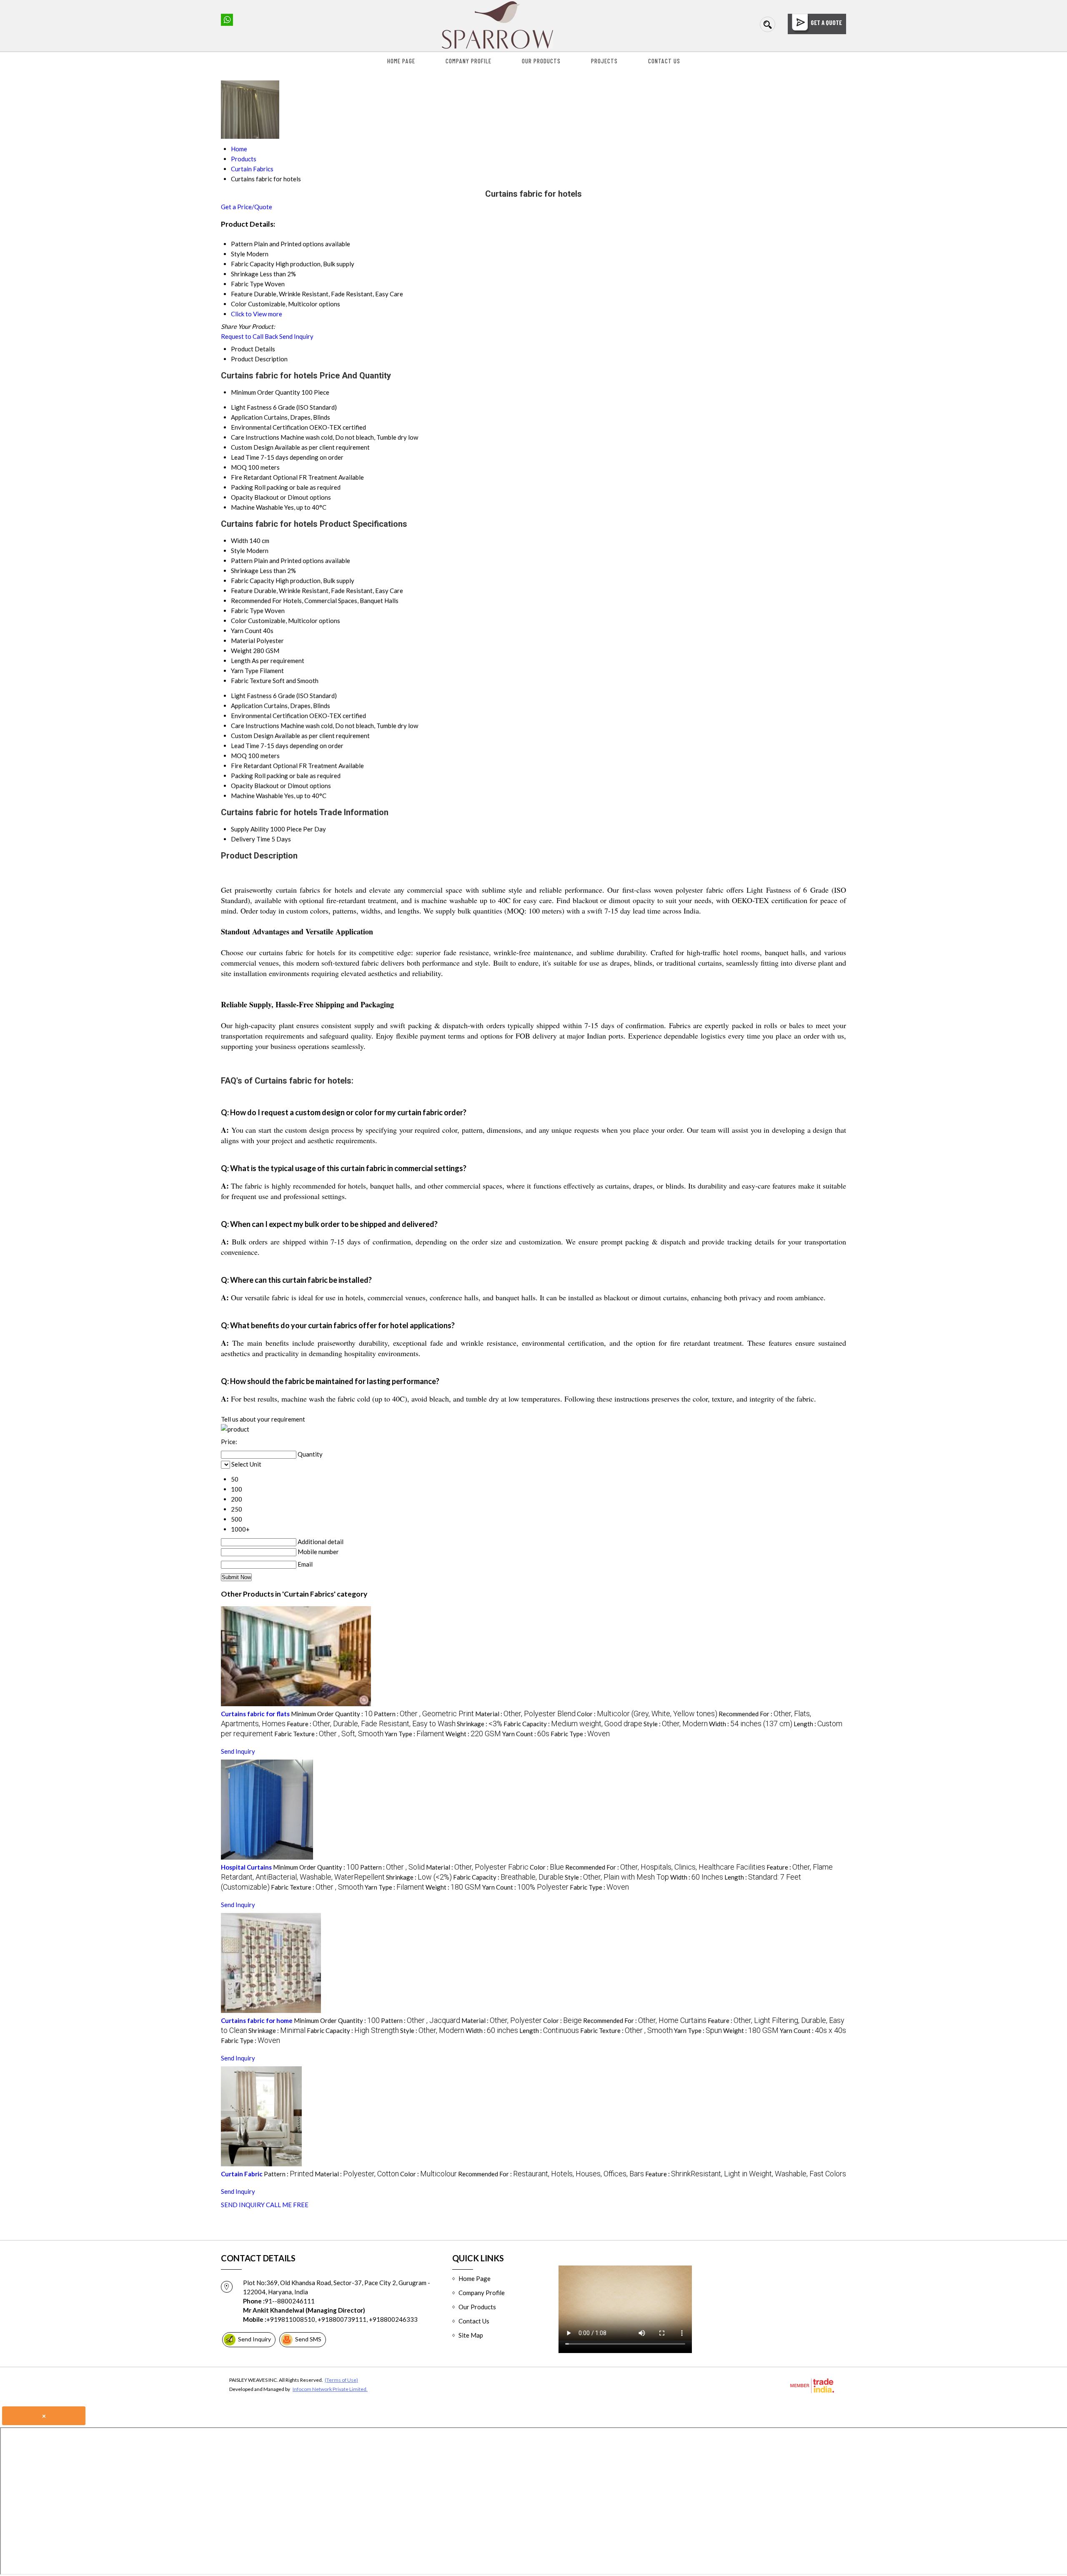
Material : (525, 1714)
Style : (676, 1724)
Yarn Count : (526, 1734)
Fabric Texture (251, 681)
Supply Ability (250, 829)
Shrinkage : (480, 1724)
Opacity (242, 497)
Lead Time (245, 457)
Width (239, 541)
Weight (241, 651)
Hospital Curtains (246, 1867)
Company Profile (468, 61)
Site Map (471, 2335)
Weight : (473, 1734)
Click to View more (257, 314)
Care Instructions (255, 437)
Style (238, 551)
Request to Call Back (249, 336)
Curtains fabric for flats (255, 1714)
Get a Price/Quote (247, 207)
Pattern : (424, 1714)
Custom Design (252, 447)
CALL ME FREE (287, 2205)
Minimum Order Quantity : (332, 1714)
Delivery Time (250, 839)
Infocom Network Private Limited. (330, 2389)
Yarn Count (246, 631)
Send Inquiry (296, 336)
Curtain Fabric (242, 2174)
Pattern (242, 561)
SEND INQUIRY (243, 2205)
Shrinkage (245, 571)
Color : (647, 1714)
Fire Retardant (251, 477)
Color (239, 621)
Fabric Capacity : (573, 1724)
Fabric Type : (580, 1734)
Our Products (541, 61)
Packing (242, 487)
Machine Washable (257, 507)
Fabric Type (247, 611)
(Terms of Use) (341, 2380)
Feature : (371, 1724)
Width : (751, 1724)
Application (247, 417)
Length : (549, 2030)
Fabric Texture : (329, 1734)
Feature (242, 591)
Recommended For (256, 601)
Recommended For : (665, 1867)
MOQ (239, 467)
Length (241, 661)
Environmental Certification (269, 427)
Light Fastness (251, 407)
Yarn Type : (415, 1734)
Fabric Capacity (253, 581)
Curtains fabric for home (257, 2020)
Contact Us (664, 61)
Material (243, 641)
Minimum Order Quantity (265, 392)
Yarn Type (245, 671)
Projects (604, 61)
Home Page (401, 61)
